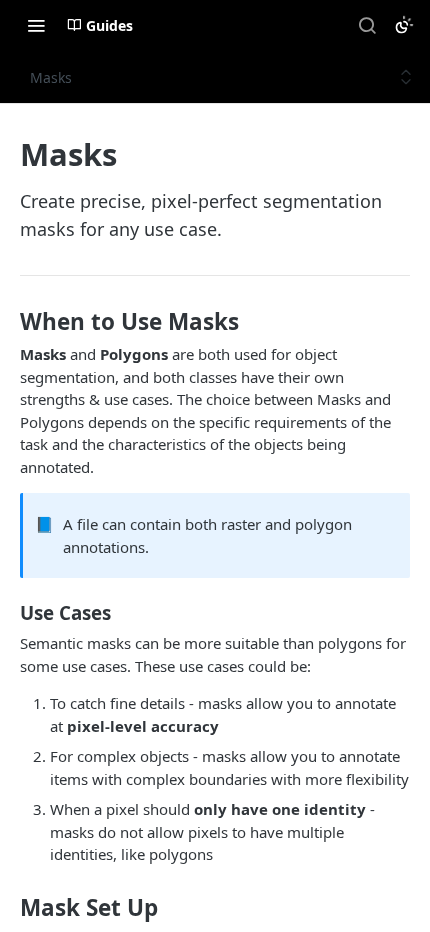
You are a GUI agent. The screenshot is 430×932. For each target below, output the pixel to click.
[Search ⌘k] (367, 25)
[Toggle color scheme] (404, 25)
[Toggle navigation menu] (36, 25)
